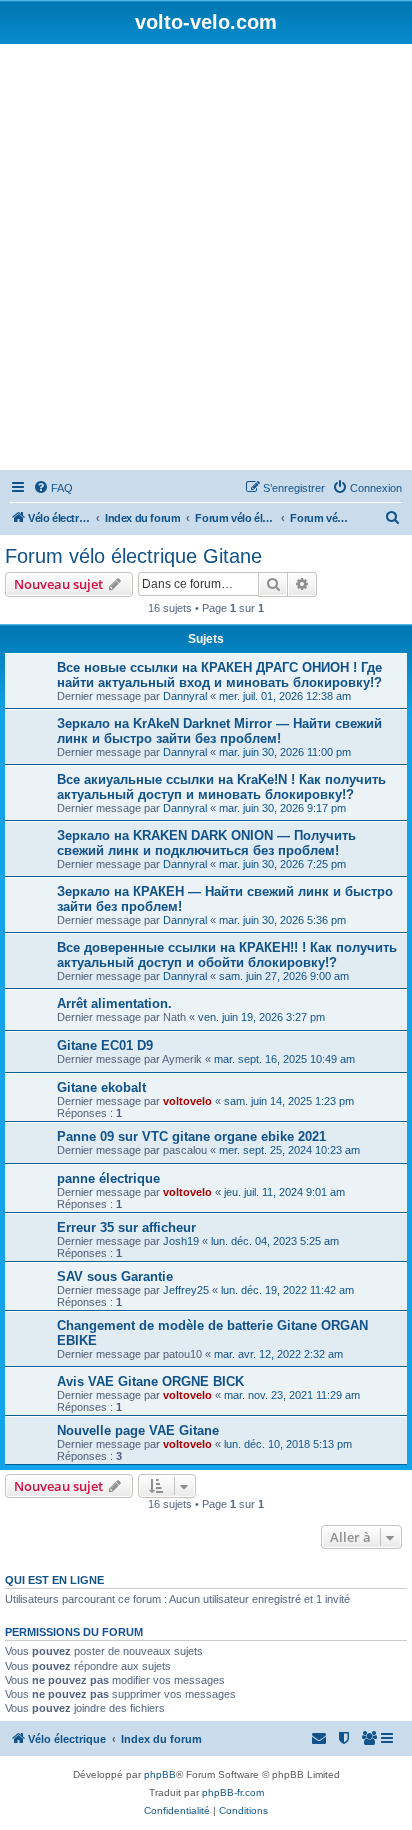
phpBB (160, 1774)
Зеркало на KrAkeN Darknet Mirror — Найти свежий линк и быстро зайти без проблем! (219, 731)
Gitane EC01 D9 (105, 1045)
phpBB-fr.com (233, 1792)
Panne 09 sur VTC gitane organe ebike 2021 (191, 1136)
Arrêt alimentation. (114, 1003)
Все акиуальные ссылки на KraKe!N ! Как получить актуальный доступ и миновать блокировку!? (221, 787)
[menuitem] (53, 488)
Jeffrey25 (186, 1290)
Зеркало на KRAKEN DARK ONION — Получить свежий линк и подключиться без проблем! (206, 843)
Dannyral (185, 696)
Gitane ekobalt (101, 1087)
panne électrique (108, 1178)
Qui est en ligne (54, 1580)
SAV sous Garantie (115, 1276)
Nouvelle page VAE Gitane (138, 1430)
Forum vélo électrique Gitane (133, 556)
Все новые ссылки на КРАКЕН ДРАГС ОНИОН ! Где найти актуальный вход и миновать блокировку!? (219, 675)
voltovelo (187, 1101)
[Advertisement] (206, 260)
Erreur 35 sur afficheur (126, 1227)
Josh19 (181, 1241)
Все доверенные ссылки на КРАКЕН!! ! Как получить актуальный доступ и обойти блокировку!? (227, 955)
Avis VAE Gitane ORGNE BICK (150, 1381)
